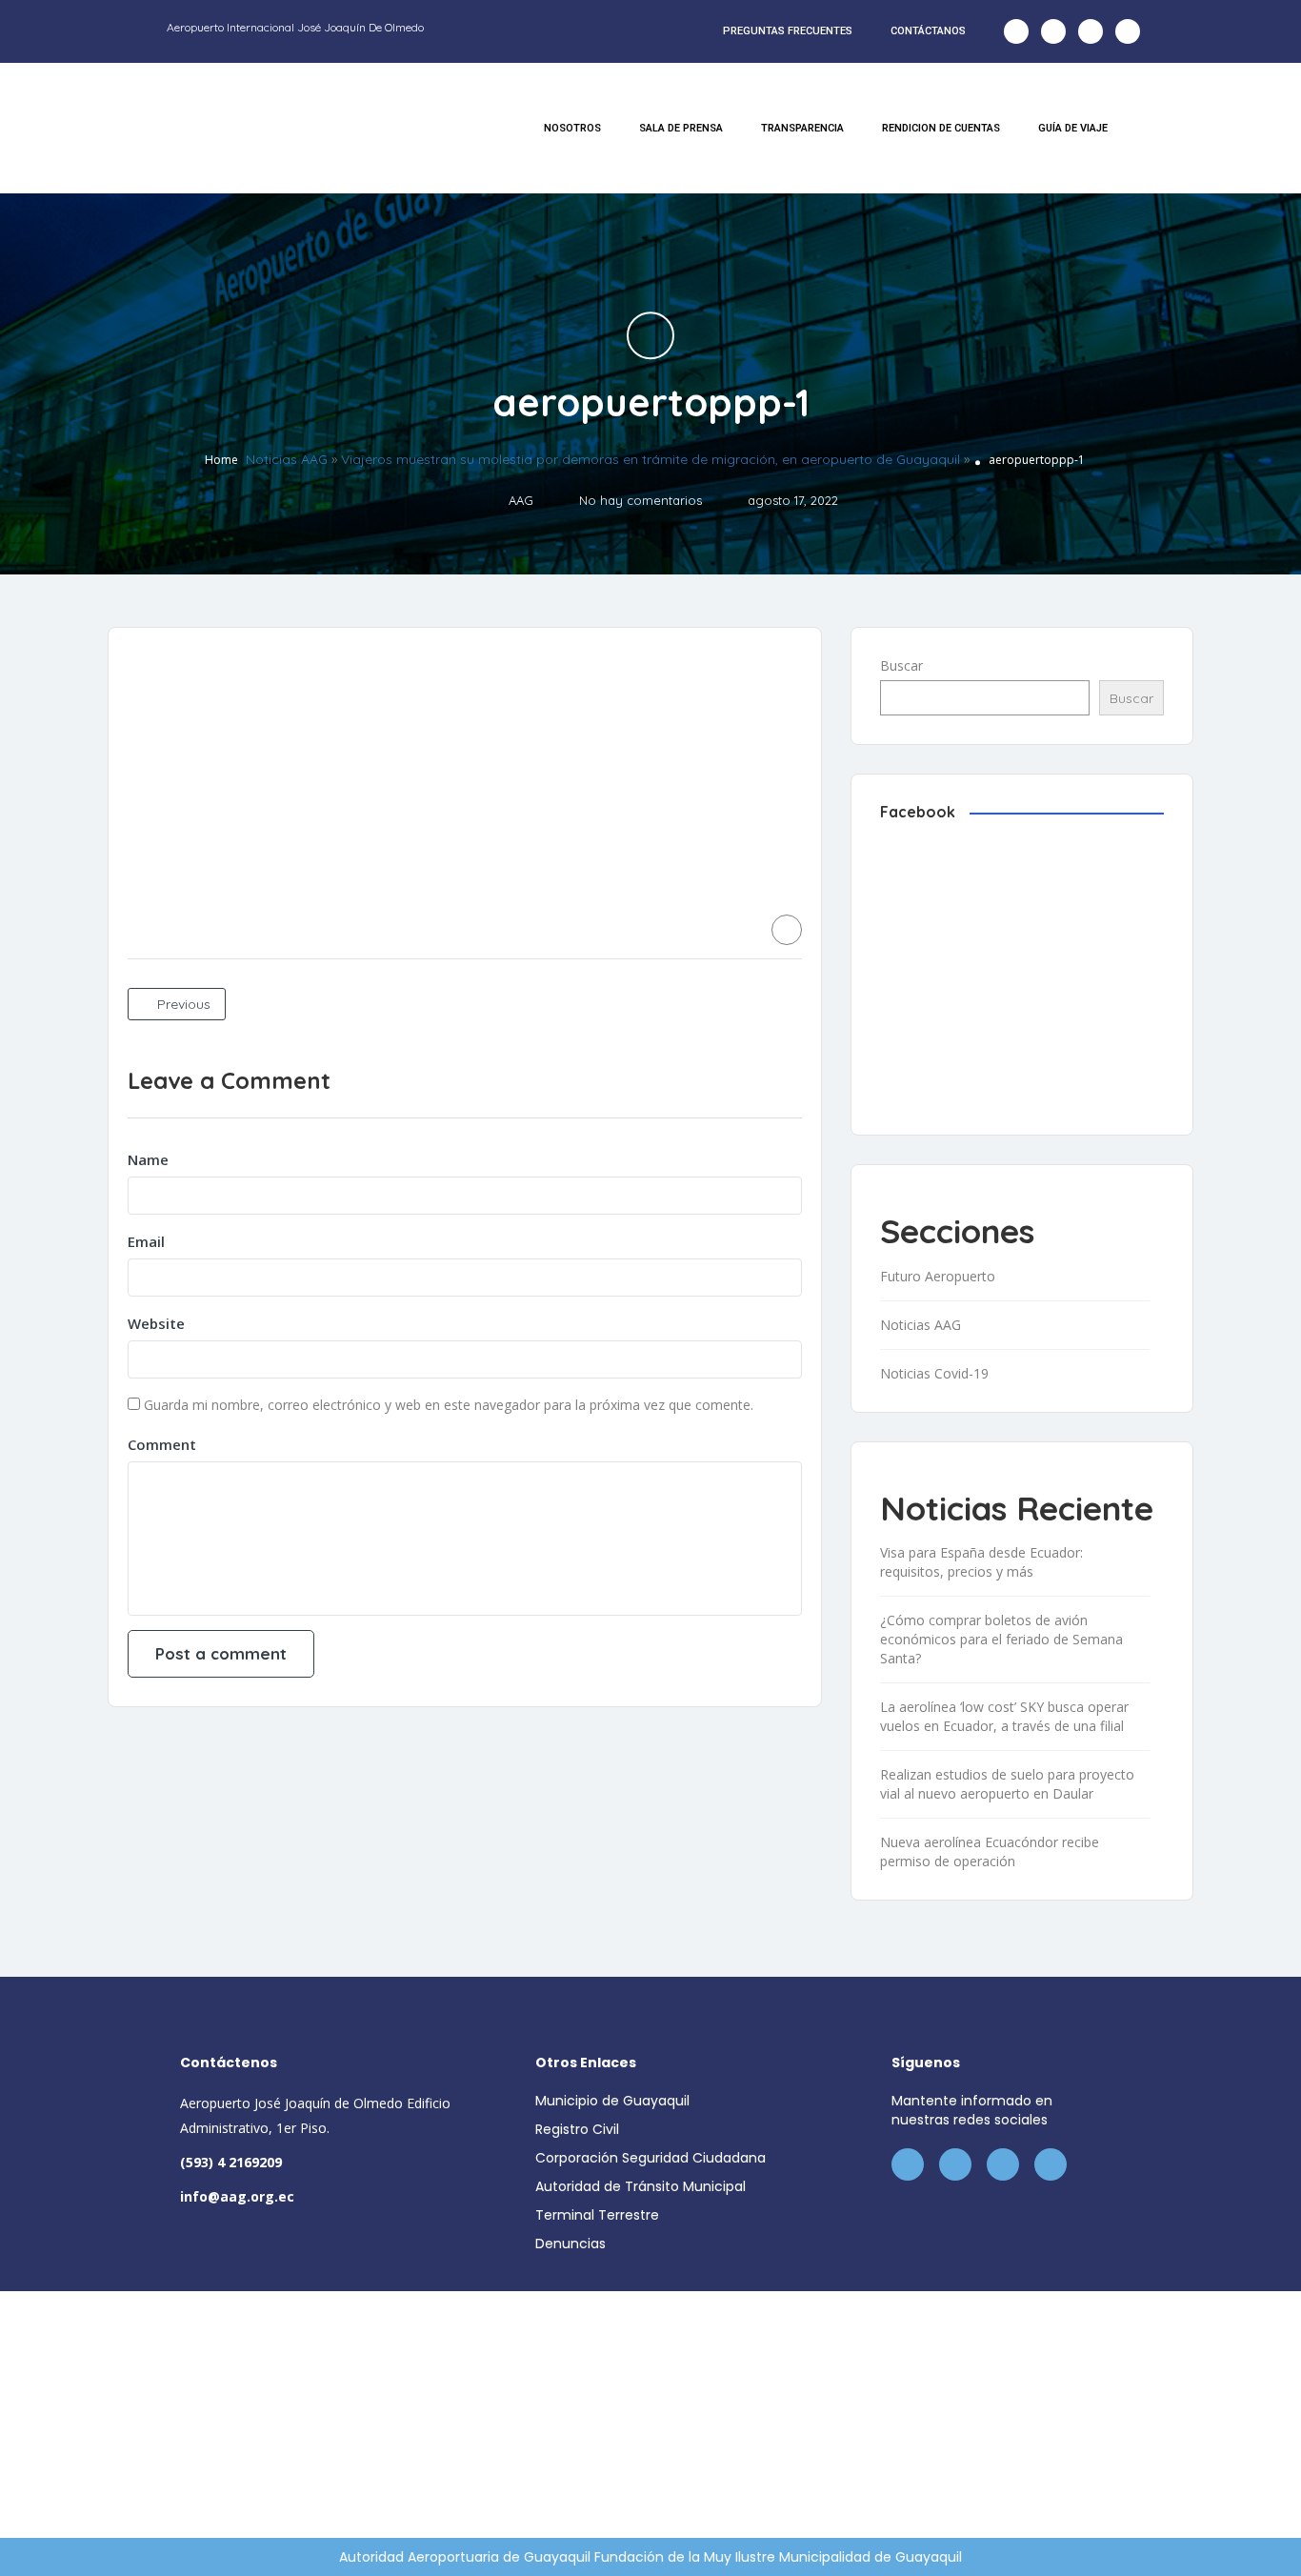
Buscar (901, 665)
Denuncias (570, 2244)
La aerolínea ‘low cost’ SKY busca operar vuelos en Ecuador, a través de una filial (1004, 1716)
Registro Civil (577, 2129)
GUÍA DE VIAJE (1073, 128)
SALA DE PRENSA (681, 128)
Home (221, 461)
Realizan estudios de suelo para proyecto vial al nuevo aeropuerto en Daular (1007, 1784)
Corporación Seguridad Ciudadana (650, 2158)
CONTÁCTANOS (928, 31)
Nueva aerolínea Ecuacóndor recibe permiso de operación (990, 1851)
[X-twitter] (1053, 31)
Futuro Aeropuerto (938, 1276)
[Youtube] (1128, 31)
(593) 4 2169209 (231, 2162)
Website (156, 1323)
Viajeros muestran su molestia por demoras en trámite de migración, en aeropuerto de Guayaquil (650, 460)
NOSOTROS (572, 128)
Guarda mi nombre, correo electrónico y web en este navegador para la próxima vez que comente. (449, 1405)
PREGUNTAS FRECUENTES (788, 31)
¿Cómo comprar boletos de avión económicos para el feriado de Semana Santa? (1001, 1639)
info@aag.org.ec (237, 2196)
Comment (162, 1444)
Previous (182, 1004)
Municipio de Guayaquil (612, 2101)
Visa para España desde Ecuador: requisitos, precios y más (981, 1562)
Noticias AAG (287, 460)
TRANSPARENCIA (802, 128)
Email (146, 1241)
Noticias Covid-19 (934, 1373)
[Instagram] (1091, 31)
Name (148, 1159)
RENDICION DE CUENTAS (941, 128)
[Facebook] (1016, 31)
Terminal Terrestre (597, 2215)
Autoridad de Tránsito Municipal (640, 2186)
